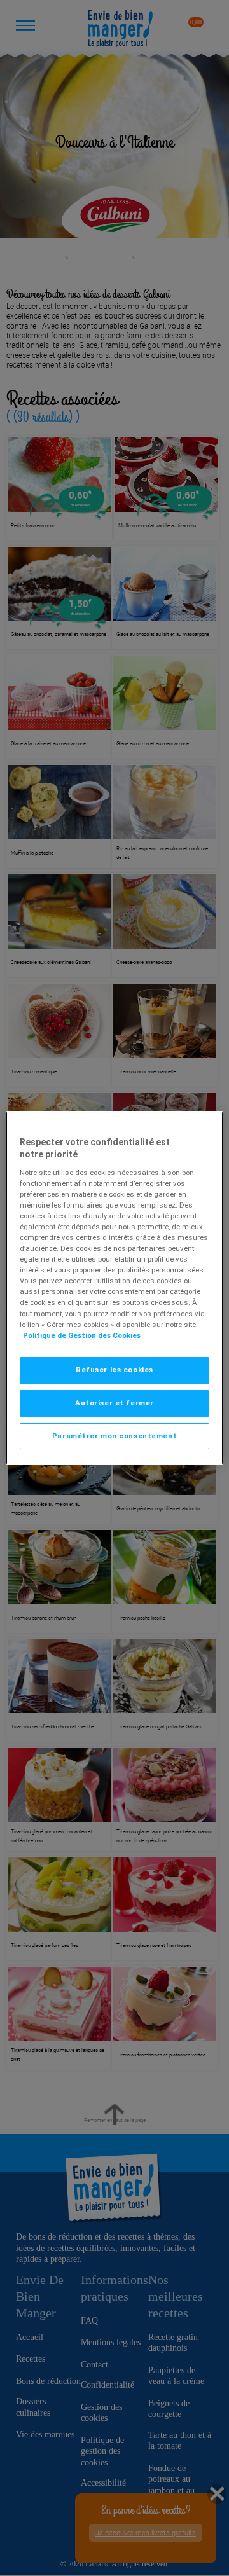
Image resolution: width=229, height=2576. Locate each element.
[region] (114, 1288)
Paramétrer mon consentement (114, 1436)
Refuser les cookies (114, 1370)
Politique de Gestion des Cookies (82, 1335)
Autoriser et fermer (114, 1403)
